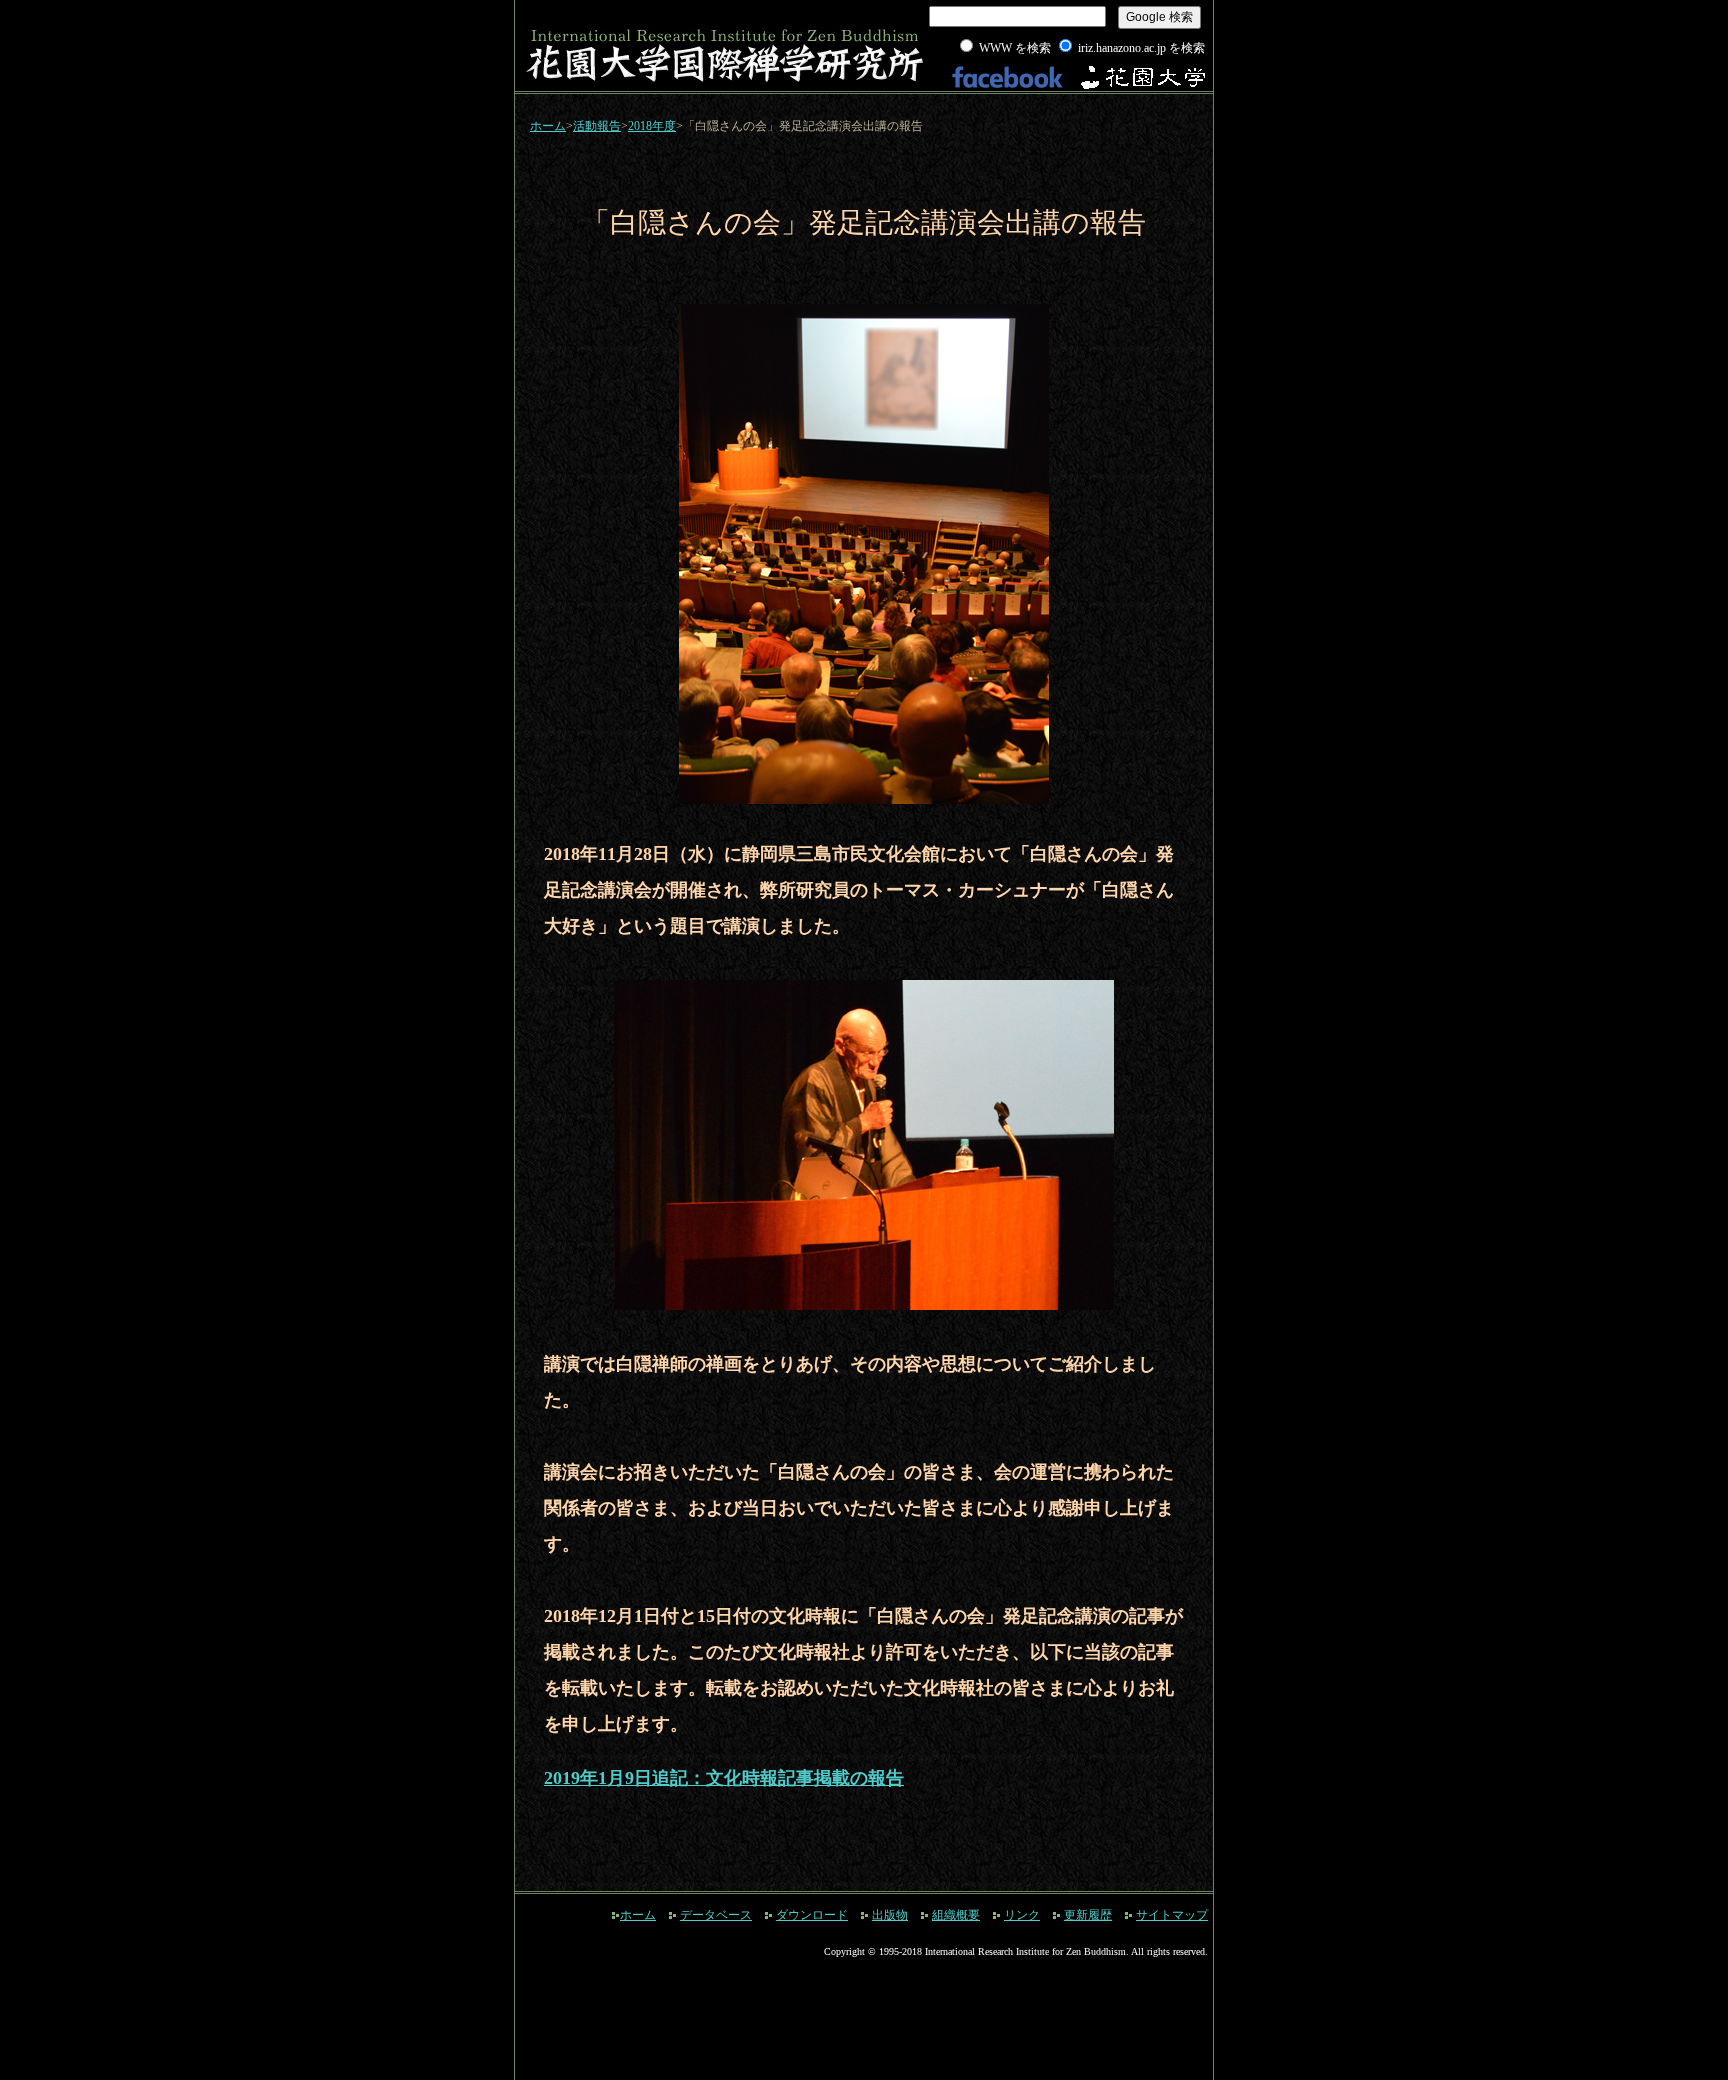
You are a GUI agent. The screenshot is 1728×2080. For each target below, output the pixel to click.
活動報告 (597, 126)
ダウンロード (812, 1915)
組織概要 (956, 1915)
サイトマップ (1172, 1915)
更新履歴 (1088, 1915)
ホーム (548, 126)
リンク (1022, 1915)
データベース (716, 1915)
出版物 (890, 1915)
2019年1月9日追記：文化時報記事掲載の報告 (724, 1778)
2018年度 (652, 126)
